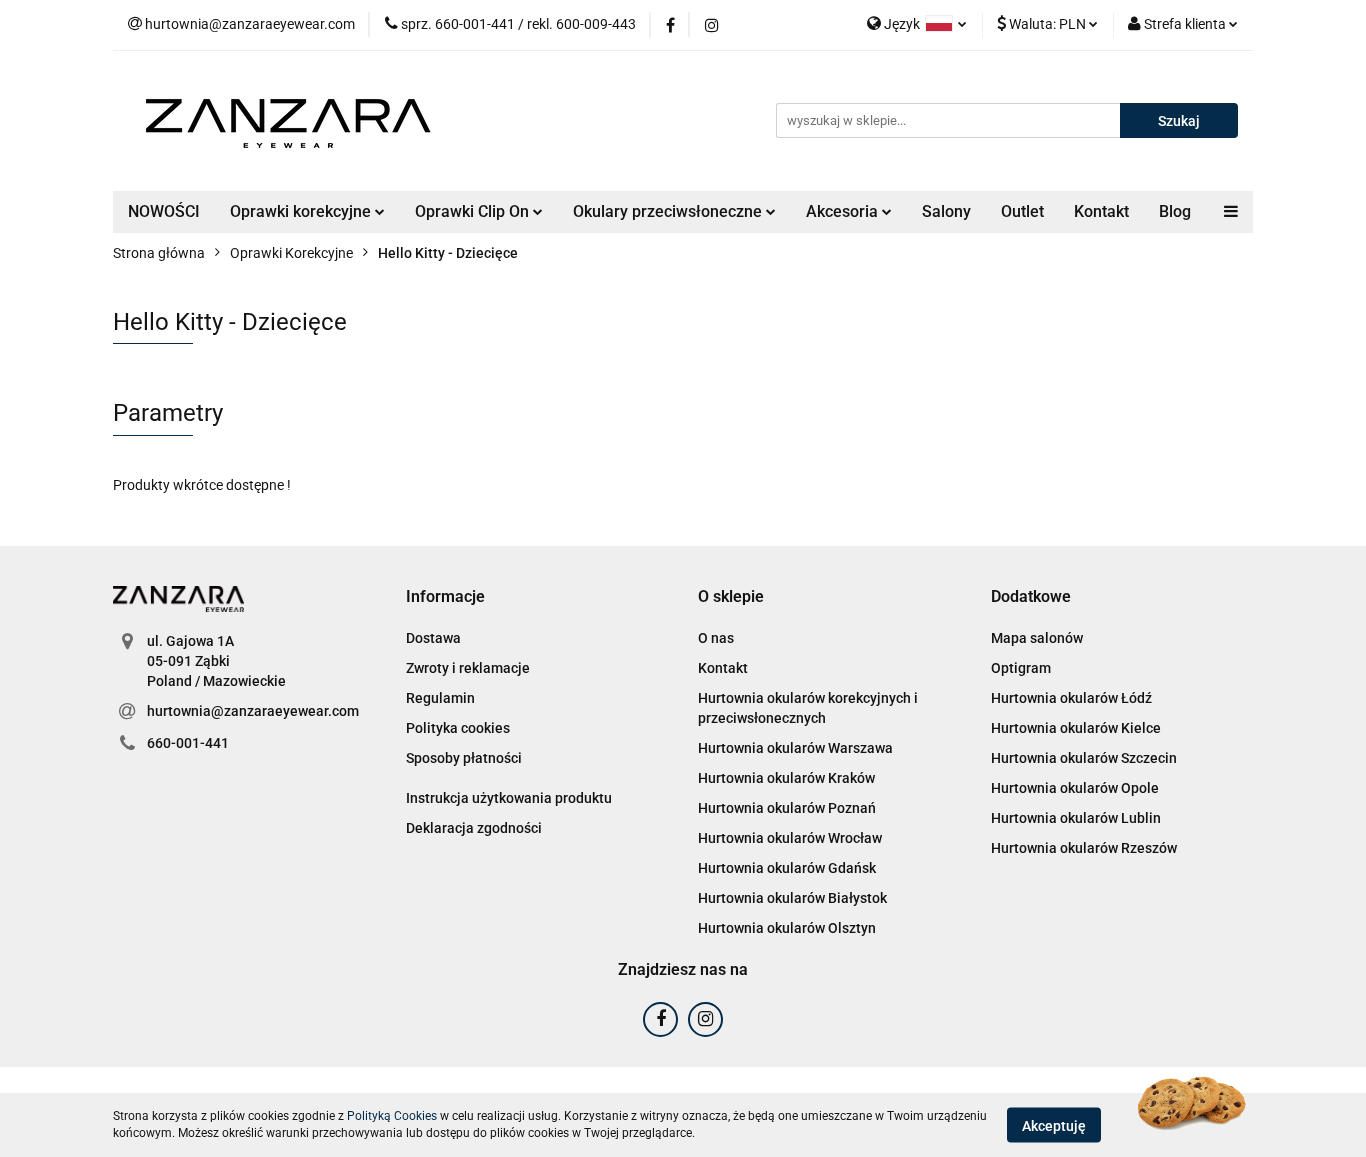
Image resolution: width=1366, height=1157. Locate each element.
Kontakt (1101, 211)
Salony (946, 211)
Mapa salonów (1037, 638)
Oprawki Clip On (474, 211)
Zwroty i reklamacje (468, 668)
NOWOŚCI (164, 211)
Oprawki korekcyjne (302, 211)
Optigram (1021, 668)
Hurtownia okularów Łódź (1071, 698)
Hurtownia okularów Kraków (786, 778)
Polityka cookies (458, 728)
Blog (1175, 211)
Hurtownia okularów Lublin (1076, 818)
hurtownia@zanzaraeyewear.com (253, 711)
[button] (445, 597)
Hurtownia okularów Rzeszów (1084, 848)
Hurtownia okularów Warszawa (795, 748)
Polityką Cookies (392, 1116)
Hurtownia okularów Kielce (1076, 728)
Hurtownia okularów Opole (1075, 788)
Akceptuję (1054, 1125)
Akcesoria (844, 211)
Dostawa (433, 638)
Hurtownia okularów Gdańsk (787, 868)
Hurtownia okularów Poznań (787, 808)
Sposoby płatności (464, 758)
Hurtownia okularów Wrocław (790, 838)
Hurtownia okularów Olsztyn (787, 928)
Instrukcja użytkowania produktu (509, 798)
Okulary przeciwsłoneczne (669, 211)
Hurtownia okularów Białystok (792, 898)
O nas (716, 638)
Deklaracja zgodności (474, 828)
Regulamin (440, 698)
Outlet (1022, 211)
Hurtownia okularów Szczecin (1084, 758)
